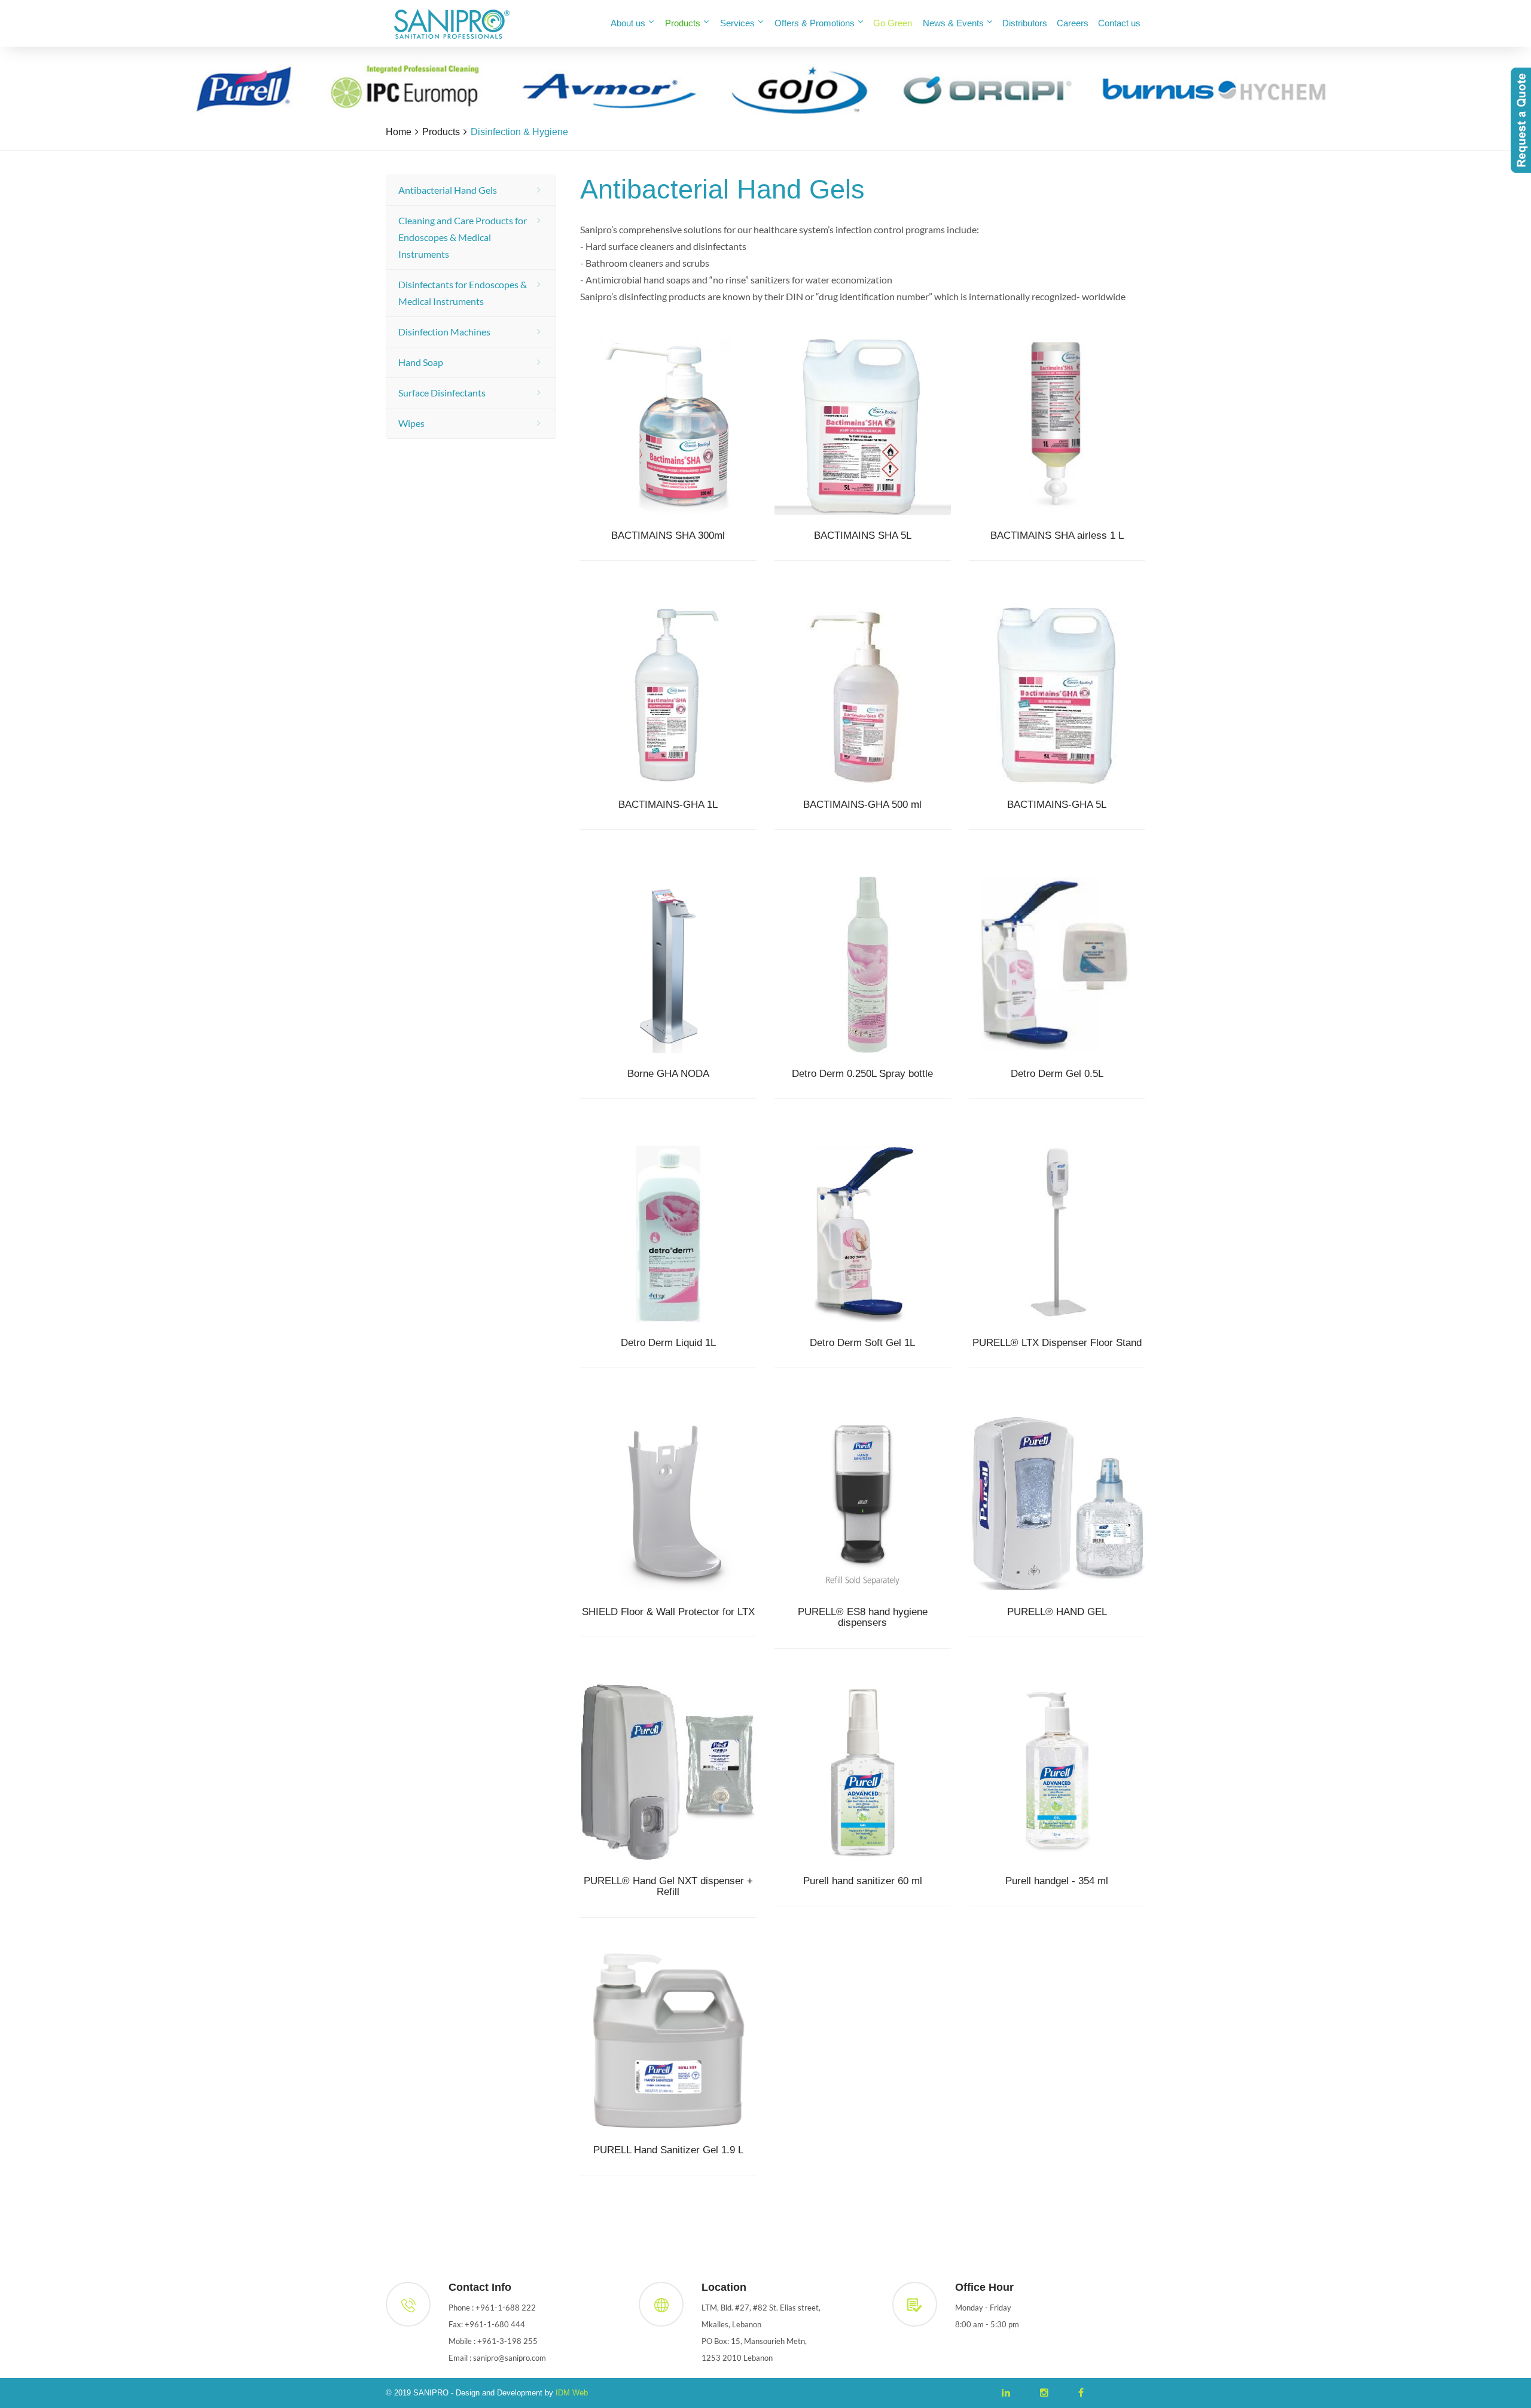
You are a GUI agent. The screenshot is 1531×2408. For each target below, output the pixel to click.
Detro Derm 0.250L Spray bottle (862, 1074)
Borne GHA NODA (668, 1074)
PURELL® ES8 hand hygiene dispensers (863, 1618)
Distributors (1025, 23)
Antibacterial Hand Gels (448, 190)
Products (683, 23)
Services (737, 23)
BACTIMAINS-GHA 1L (668, 805)
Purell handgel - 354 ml (1057, 1881)
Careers (1073, 23)
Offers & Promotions (815, 23)
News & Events (953, 23)
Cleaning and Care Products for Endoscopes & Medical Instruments (463, 237)
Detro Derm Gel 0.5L (1057, 1074)
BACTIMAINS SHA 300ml (668, 536)
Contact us (1119, 23)
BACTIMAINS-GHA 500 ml (862, 805)
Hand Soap (421, 362)
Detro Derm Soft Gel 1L (862, 1343)
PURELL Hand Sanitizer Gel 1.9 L (668, 2150)
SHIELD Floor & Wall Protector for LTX (668, 1612)
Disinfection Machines (444, 332)
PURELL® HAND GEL (1057, 1612)
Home (399, 132)
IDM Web (572, 2393)
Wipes (411, 423)
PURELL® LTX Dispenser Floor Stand (1057, 1343)
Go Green (893, 23)
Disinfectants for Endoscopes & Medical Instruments (463, 293)
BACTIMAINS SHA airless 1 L (1057, 536)
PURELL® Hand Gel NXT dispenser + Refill (668, 1887)
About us (628, 23)
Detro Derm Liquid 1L (668, 1343)
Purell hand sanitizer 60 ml (863, 1881)
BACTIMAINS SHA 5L (863, 536)
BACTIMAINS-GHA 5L (1057, 805)
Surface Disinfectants (442, 393)
